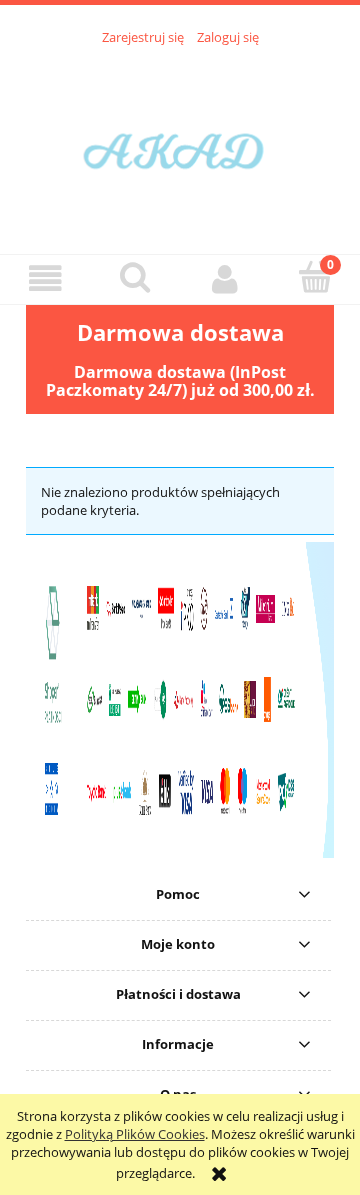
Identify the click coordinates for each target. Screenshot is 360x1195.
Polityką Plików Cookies (135, 1134)
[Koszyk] (315, 277)
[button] (45, 278)
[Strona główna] (180, 139)
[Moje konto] (225, 278)
